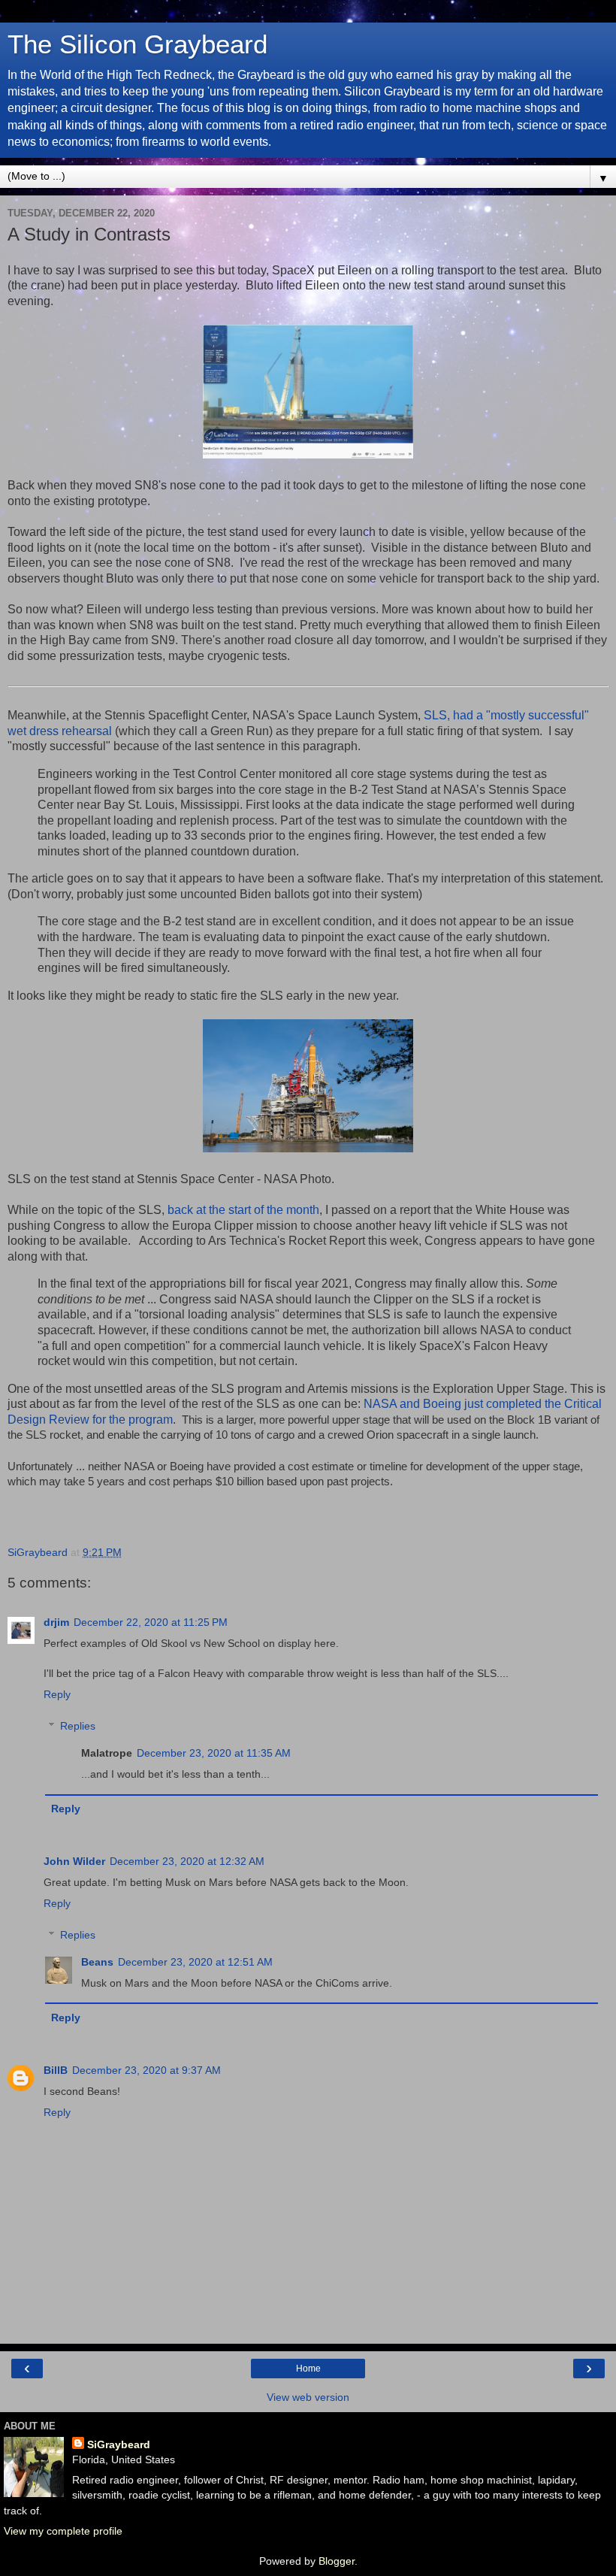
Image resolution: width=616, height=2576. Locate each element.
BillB (56, 2070)
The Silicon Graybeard (137, 44)
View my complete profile (63, 2531)
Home (308, 2369)
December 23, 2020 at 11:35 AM (214, 1753)
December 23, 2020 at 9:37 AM (146, 2070)
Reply (57, 1694)
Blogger (337, 2561)
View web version (308, 2397)
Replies (78, 1726)
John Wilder (74, 1861)
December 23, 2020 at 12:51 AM (195, 1962)
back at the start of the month (243, 1210)
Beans (97, 1962)
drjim (56, 1622)
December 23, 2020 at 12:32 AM (187, 1861)
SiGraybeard (119, 2444)
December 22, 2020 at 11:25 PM (151, 1622)
